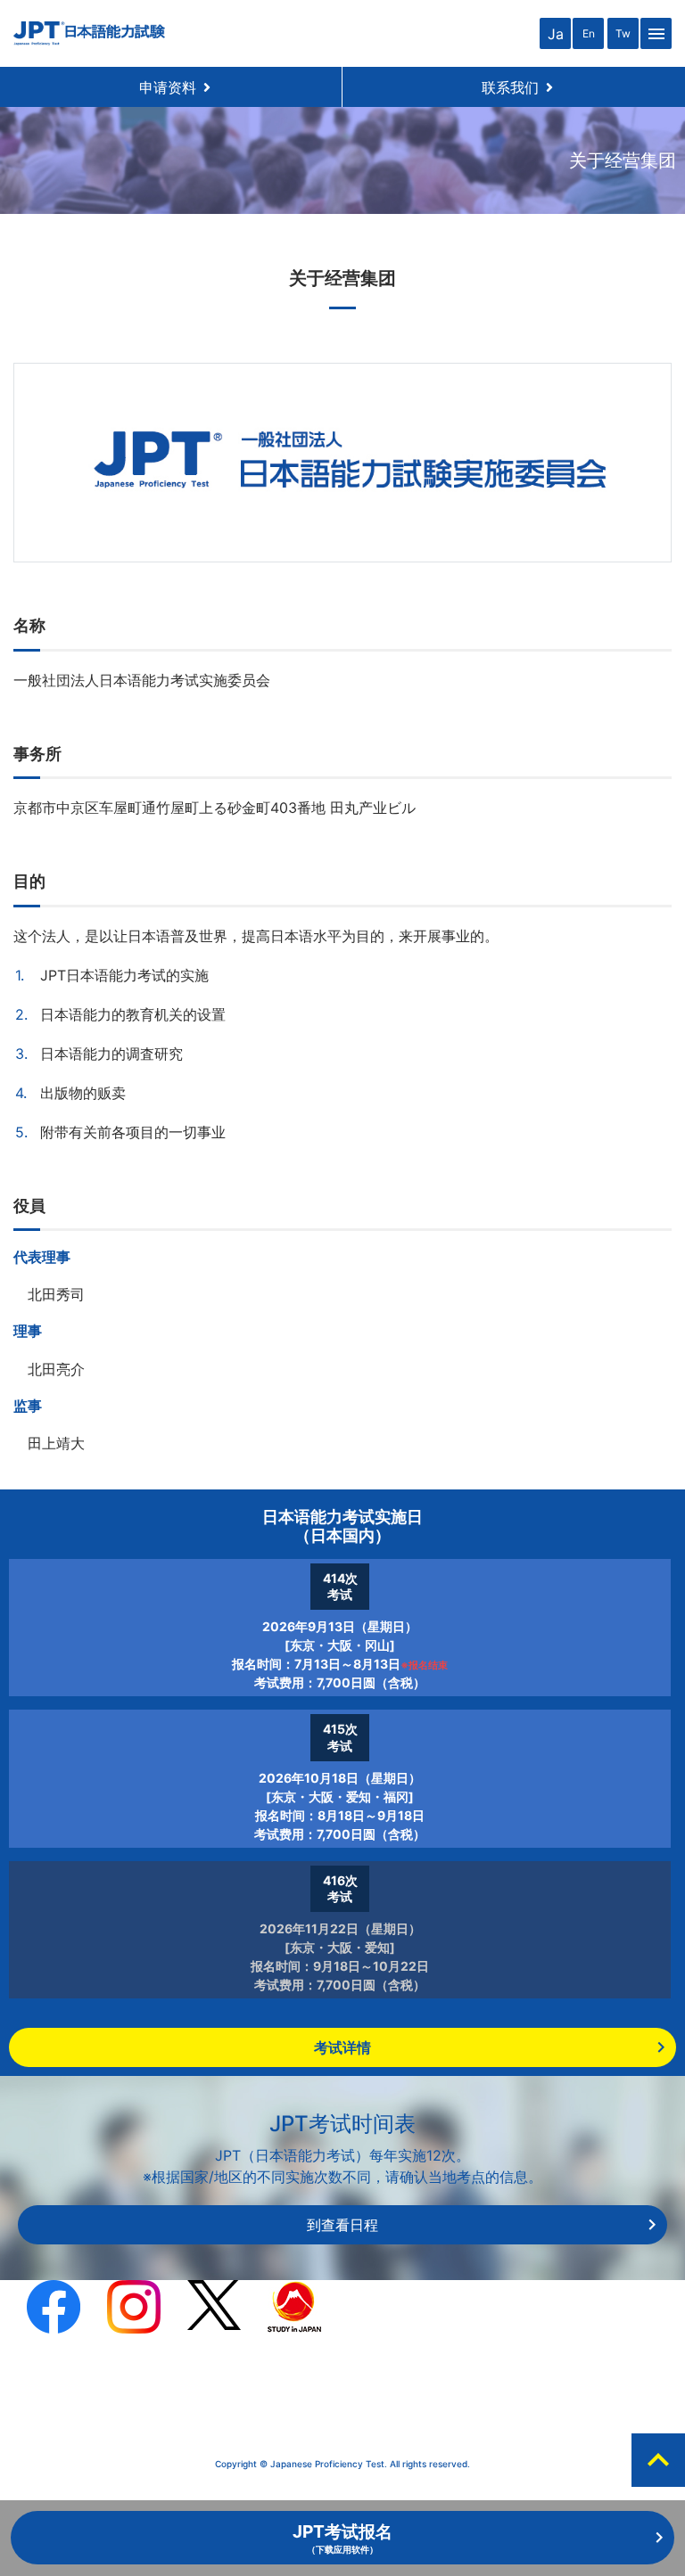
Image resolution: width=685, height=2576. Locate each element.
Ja (556, 34)
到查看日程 (342, 2225)
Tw (623, 33)
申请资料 (175, 87)
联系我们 (517, 87)
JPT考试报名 (342, 2538)
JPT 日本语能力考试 (89, 33)
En (589, 33)
